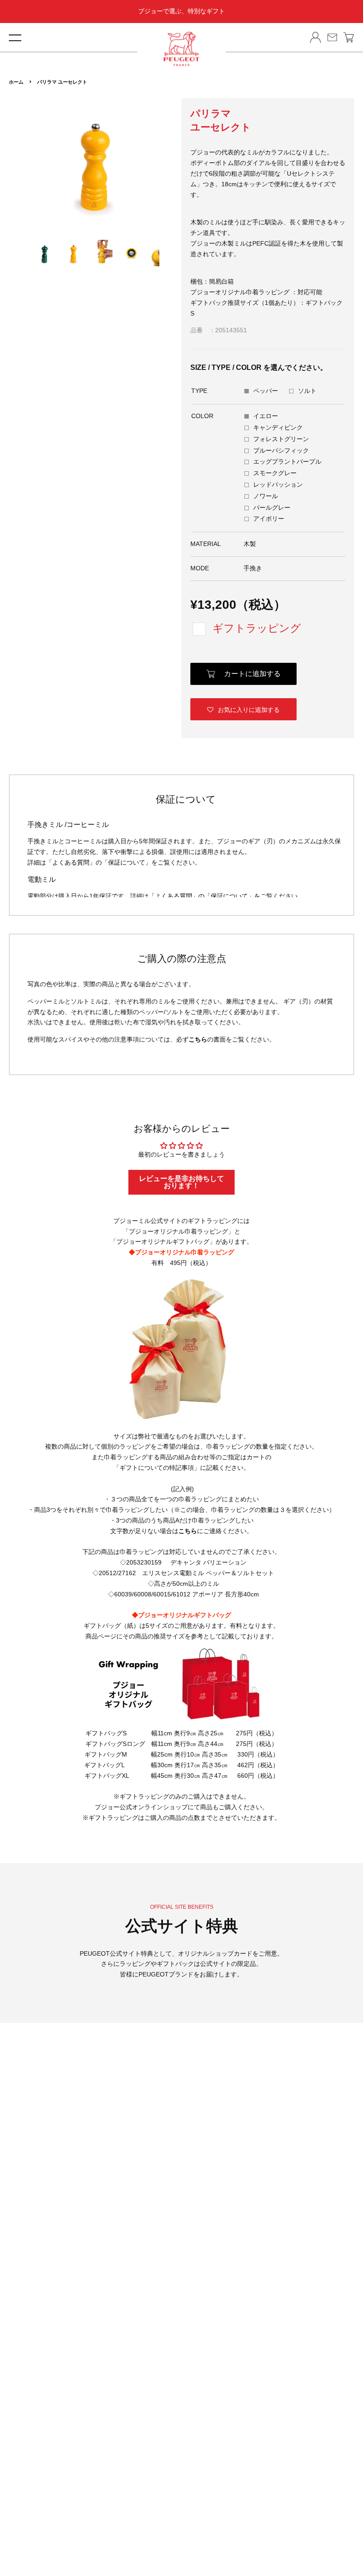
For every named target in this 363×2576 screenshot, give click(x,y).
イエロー (266, 416)
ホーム (16, 82)
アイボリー (269, 519)
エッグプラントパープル (287, 461)
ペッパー (266, 391)
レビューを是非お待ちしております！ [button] (181, 1182)
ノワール (266, 496)
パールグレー (272, 508)
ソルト (307, 391)
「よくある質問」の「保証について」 (99, 862)
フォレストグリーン (281, 439)
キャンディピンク (278, 427)
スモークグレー (275, 473)
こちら (198, 1039)
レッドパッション (278, 484)
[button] (243, 709)
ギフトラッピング (257, 628)
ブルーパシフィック (281, 450)
